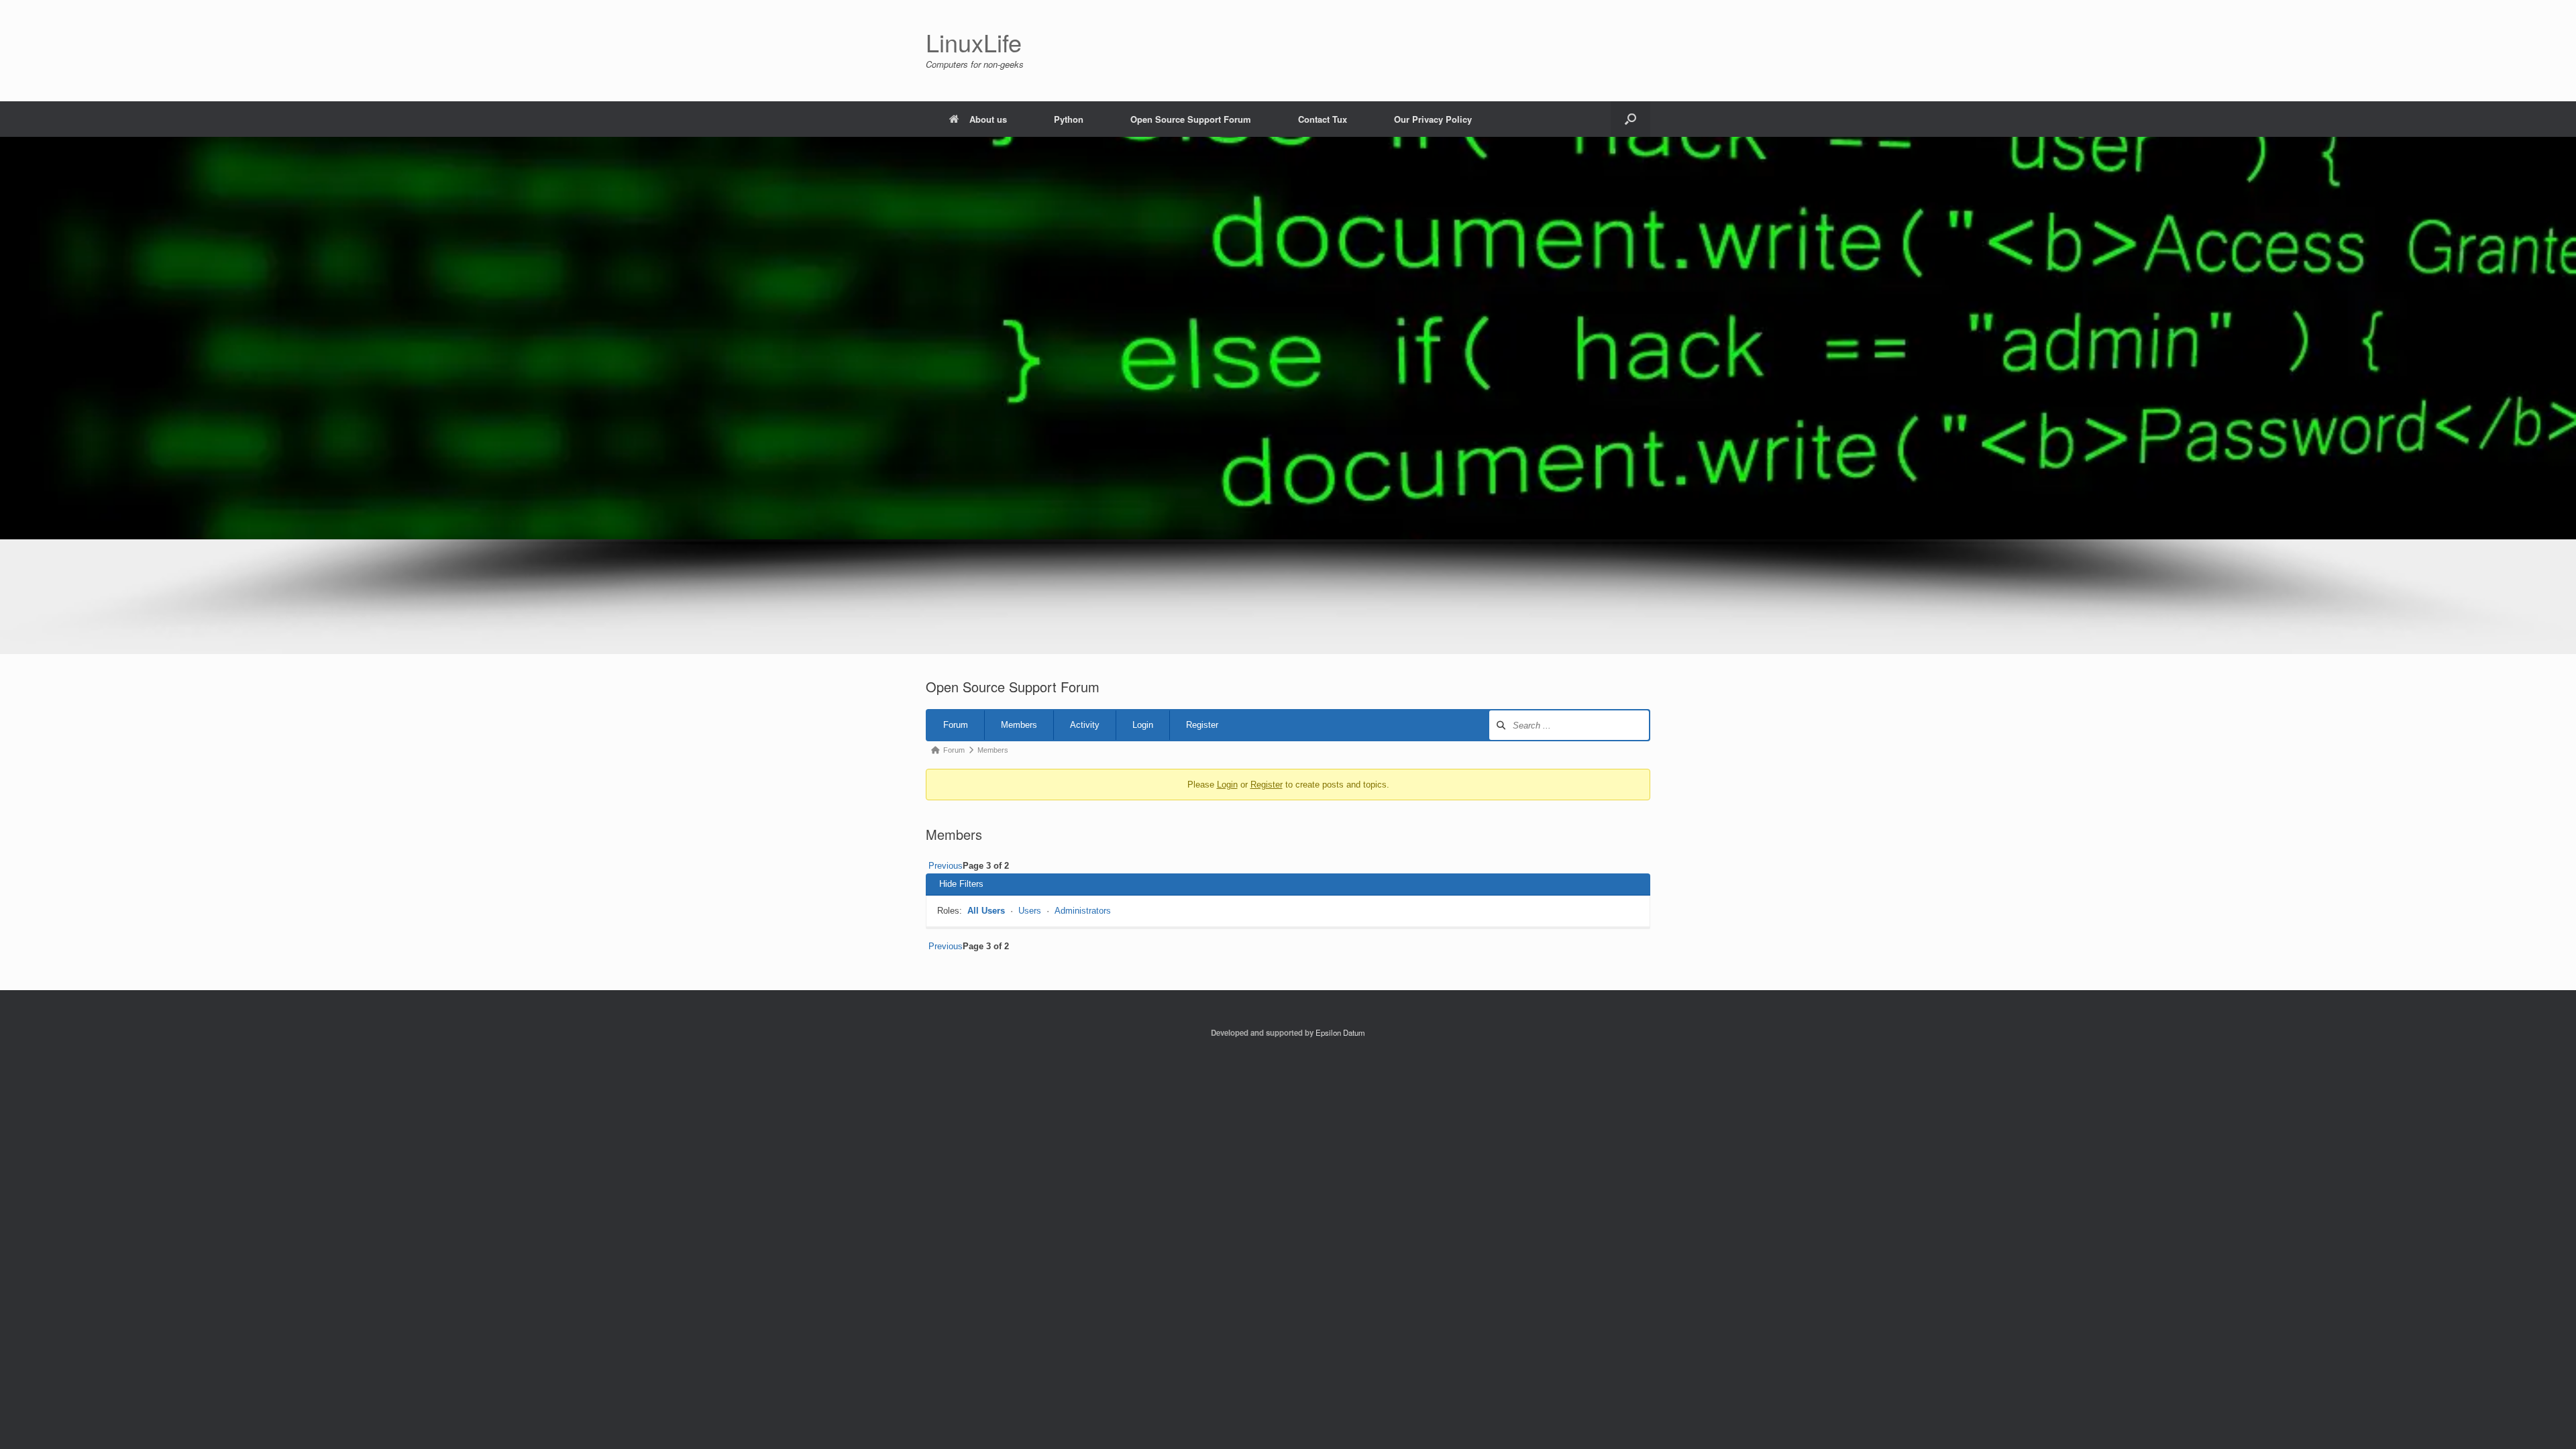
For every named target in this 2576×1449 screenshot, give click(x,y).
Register (1202, 725)
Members (1019, 725)
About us (988, 119)
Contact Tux (1323, 119)
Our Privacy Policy (1433, 119)
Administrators (1083, 911)
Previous (944, 866)
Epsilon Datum (1340, 1032)
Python (1069, 119)
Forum (956, 725)
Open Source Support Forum (1191, 119)
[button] (1630, 119)
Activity (1085, 725)
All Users (986, 911)
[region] (1288, 395)
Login (1143, 725)
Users (1030, 911)
